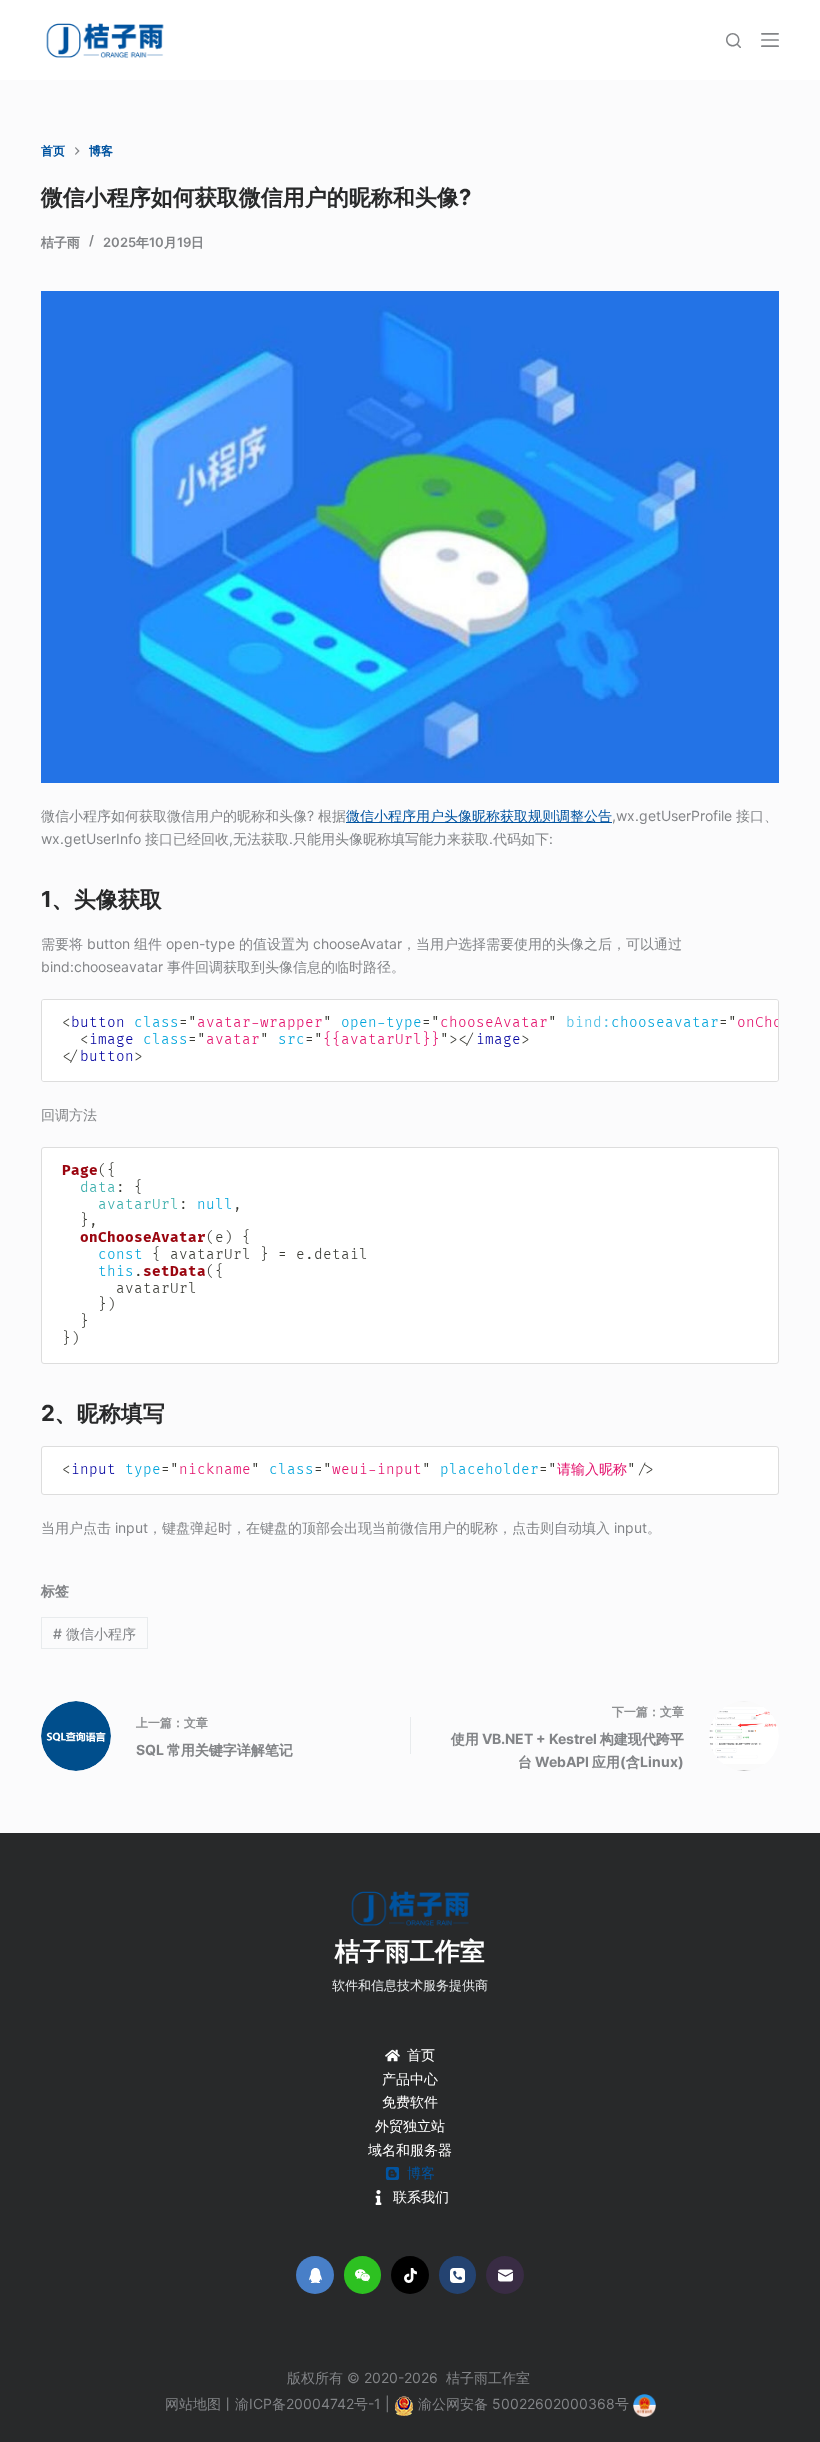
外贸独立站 (410, 2125)
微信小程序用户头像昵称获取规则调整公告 (479, 815)
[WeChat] (363, 2275)
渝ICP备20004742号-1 (308, 2403)
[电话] (458, 2275)
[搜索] (733, 40)
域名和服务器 (410, 2149)
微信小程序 (94, 1633)
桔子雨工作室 (410, 1951)
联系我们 (421, 2196)
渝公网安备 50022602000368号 (523, 2403)
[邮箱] (505, 2275)
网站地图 (193, 2403)
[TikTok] (410, 2275)
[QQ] (315, 2275)
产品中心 (410, 2078)
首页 (421, 2054)
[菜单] (770, 40)
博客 (421, 2172)
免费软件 (410, 2101)
